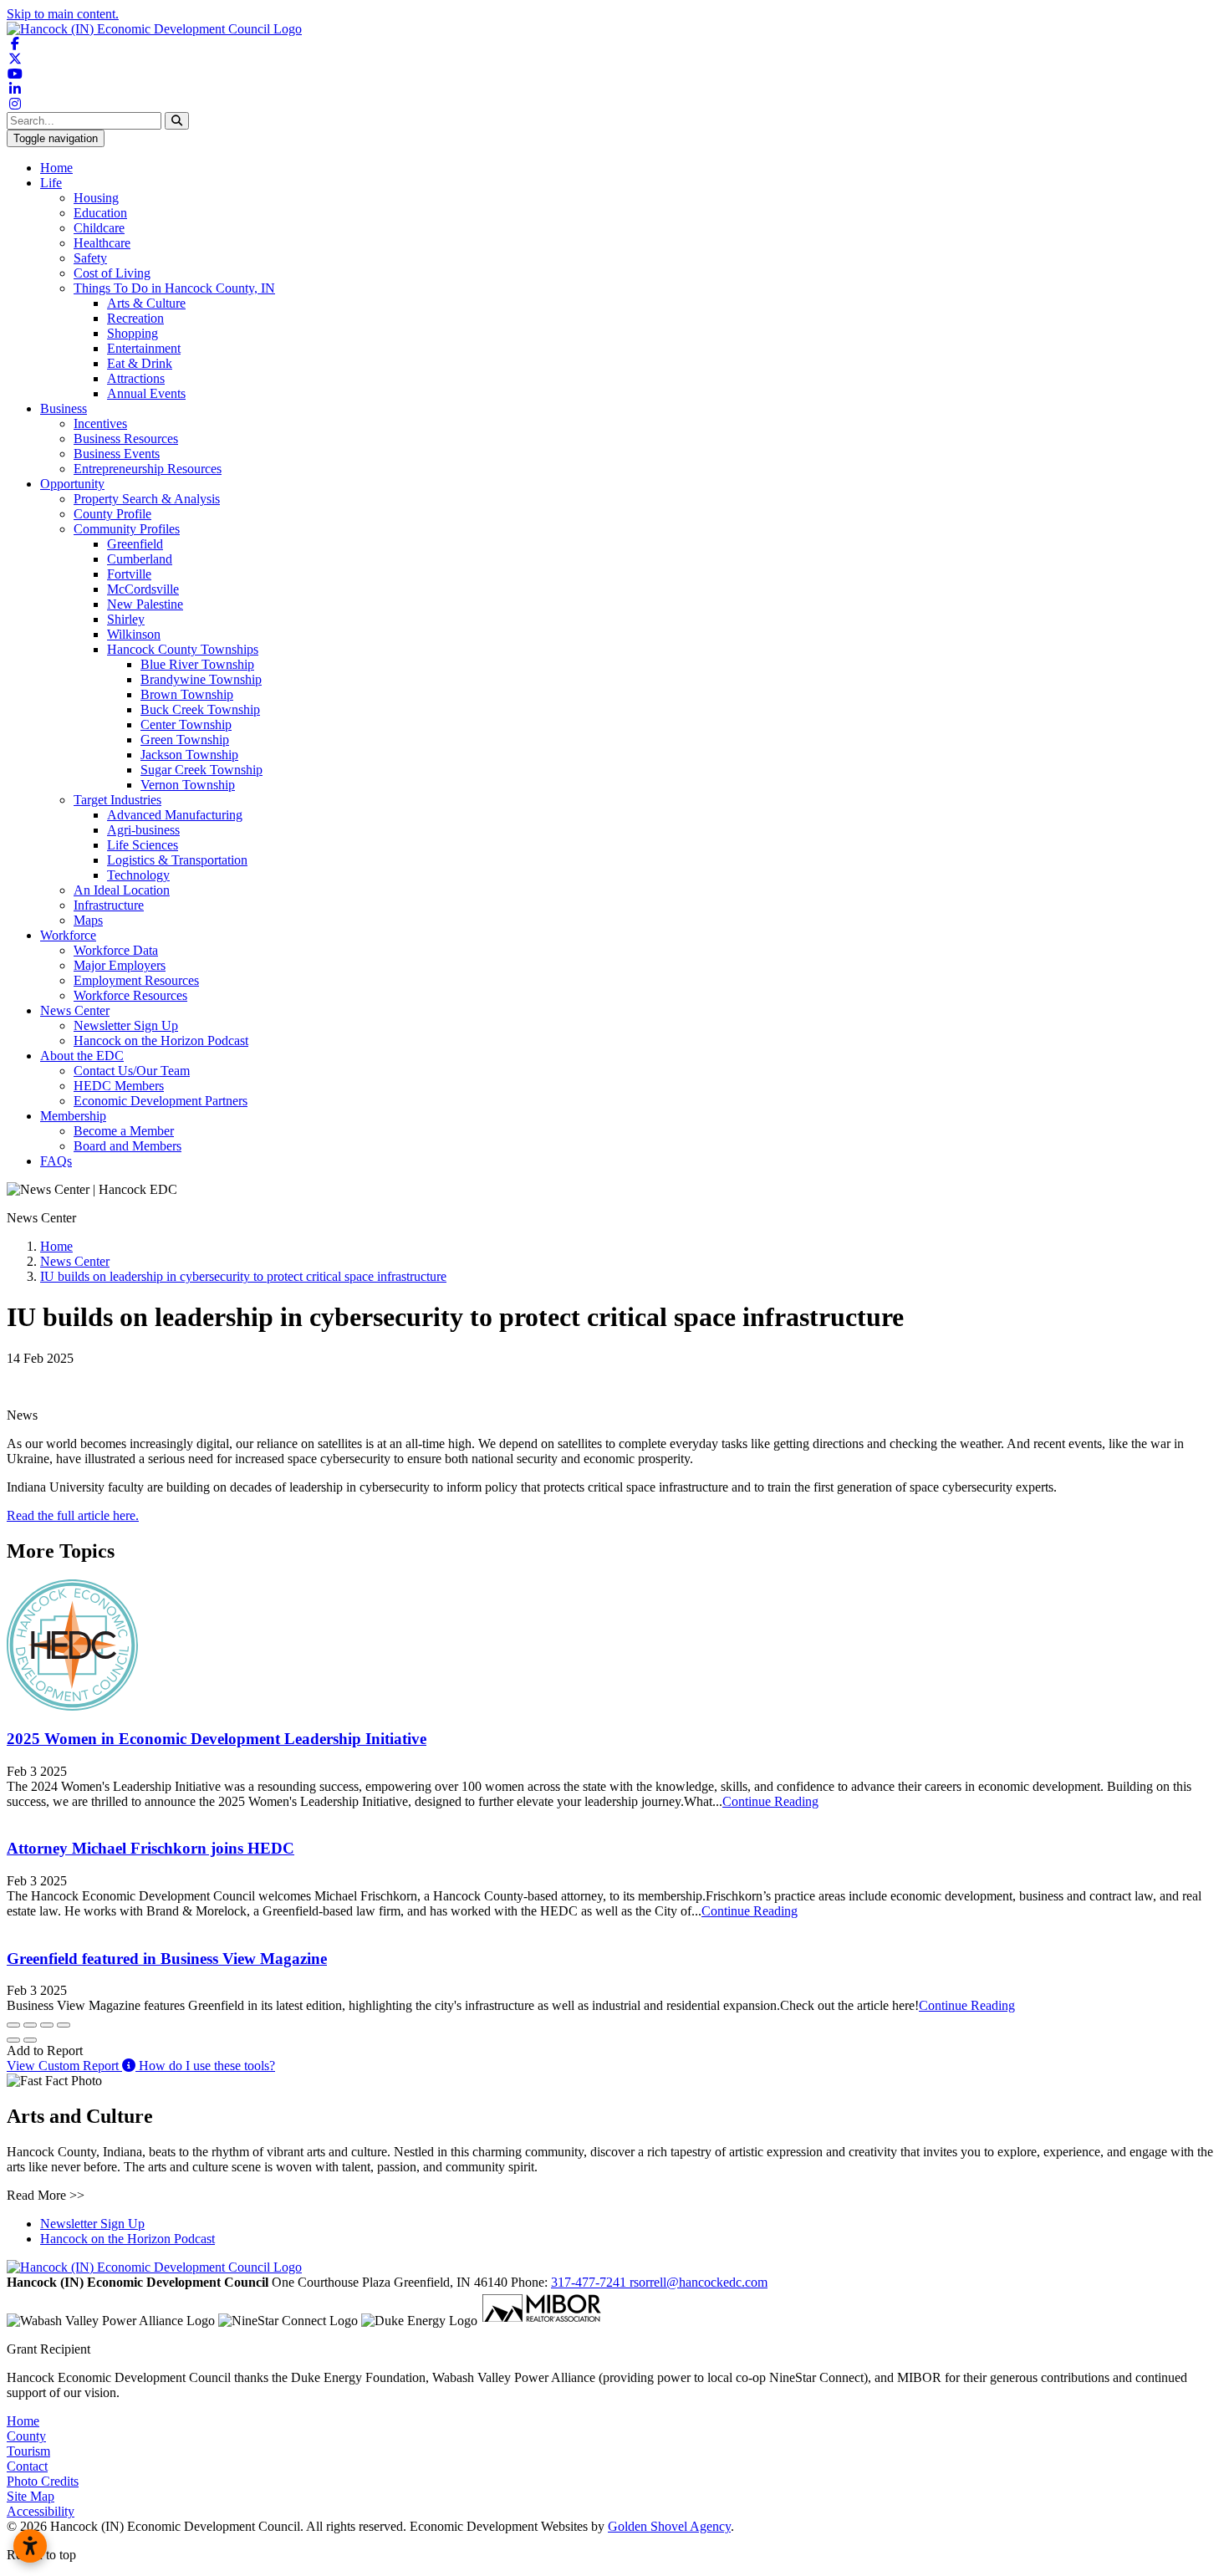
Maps (88, 920)
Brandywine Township (201, 679)
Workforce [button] (68, 935)
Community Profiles (127, 529)
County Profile (112, 514)
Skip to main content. (63, 14)
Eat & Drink (140, 363)
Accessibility (41, 2511)
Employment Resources (136, 980)
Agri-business (143, 830)
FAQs (56, 1161)
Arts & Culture (146, 303)
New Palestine (145, 604)
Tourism (28, 2451)
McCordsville (143, 589)
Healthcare (102, 243)
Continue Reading (770, 1801)
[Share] (30, 2025)
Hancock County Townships (183, 649)
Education (100, 213)
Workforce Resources (130, 995)
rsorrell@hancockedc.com (699, 2282)
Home (56, 168)
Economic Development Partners (161, 1101)
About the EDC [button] (82, 1056)
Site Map (31, 2496)
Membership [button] (73, 1116)
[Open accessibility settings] (30, 2546)
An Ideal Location (122, 890)
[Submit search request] (177, 121)
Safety (90, 258)
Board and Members (127, 1146)
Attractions (136, 378)
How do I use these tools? (205, 2066)
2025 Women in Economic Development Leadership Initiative (217, 1739)
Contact (27, 2466)
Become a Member (124, 1131)
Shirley (126, 619)
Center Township (186, 724)
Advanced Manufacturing (175, 815)
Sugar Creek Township (201, 770)
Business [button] (64, 408)
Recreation (135, 318)
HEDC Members (119, 1086)
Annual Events (146, 393)
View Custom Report (64, 2066)
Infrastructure (109, 905)
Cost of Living (112, 273)
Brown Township (187, 694)
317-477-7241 (590, 2282)
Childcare (99, 228)
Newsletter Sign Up (126, 1025)
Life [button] (51, 183)
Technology (138, 875)
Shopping (133, 333)
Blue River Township (197, 664)
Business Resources (126, 439)
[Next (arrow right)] (30, 2040)
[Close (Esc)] (13, 2025)
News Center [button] (75, 1010)
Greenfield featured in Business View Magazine (167, 1959)
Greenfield (135, 544)
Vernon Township (188, 785)
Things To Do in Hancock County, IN (174, 288)
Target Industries (117, 800)
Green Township (185, 740)
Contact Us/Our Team (132, 1071)
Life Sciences (143, 845)
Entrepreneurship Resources (148, 469)
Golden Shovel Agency (669, 2526)
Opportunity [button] (72, 484)
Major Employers (120, 965)
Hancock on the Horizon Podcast (161, 1041)
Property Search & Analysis (147, 499)
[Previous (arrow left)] (13, 2040)
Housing (96, 198)
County (26, 2436)
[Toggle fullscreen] (47, 2025)
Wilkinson (134, 634)
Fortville (129, 574)
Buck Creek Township (200, 709)
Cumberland (140, 559)
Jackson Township (189, 755)
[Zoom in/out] (64, 2025)
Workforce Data (116, 950)
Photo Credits (43, 2481)
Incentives (100, 423)
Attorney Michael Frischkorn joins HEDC (150, 1848)
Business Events (117, 454)
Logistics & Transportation (177, 860)
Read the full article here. (73, 1515)
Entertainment (144, 348)
